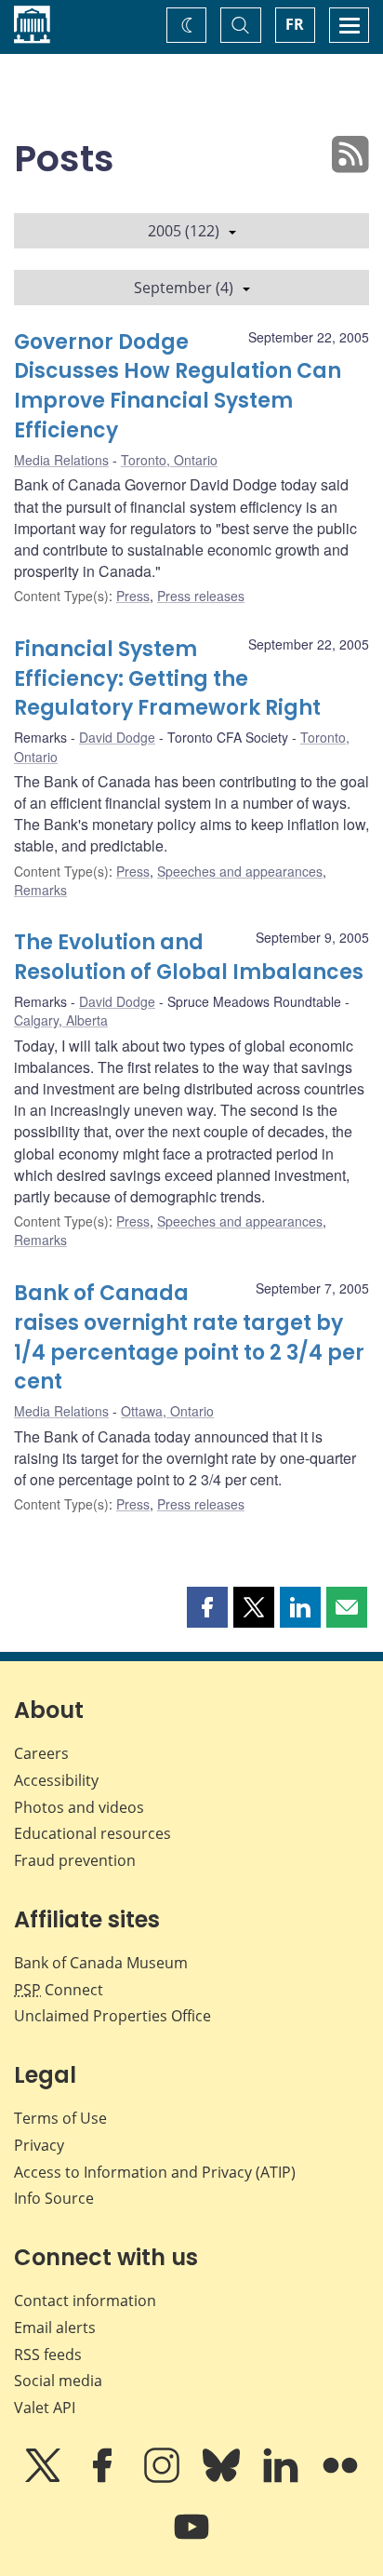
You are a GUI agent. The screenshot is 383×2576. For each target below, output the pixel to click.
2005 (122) (184, 231)
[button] (207, 1607)
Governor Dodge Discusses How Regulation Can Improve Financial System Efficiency (178, 387)
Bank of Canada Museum (101, 1963)
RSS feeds (48, 2355)
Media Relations (61, 460)
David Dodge (117, 737)
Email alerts (55, 2328)
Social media (58, 2381)
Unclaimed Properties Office (112, 2016)
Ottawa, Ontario (167, 1411)
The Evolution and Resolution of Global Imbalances (189, 957)
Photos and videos (79, 1807)
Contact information (85, 2301)
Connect (59, 1990)
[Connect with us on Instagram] (164, 2478)
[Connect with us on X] (45, 2478)
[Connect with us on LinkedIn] (283, 2478)
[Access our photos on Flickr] (340, 2478)
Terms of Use (60, 2118)
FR (295, 24)
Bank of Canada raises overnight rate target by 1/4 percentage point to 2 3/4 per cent (189, 1338)
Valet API (45, 2408)
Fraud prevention (75, 1860)
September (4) (184, 288)
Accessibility (56, 1780)
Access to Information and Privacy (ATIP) (155, 2172)
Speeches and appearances (240, 871)
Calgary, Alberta (61, 1020)
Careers (41, 1753)
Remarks (40, 890)
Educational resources (92, 1833)
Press (133, 596)
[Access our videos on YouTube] (191, 2540)
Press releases (201, 596)
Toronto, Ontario (169, 460)
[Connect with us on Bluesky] (223, 2478)
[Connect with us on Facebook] (104, 2478)
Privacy (39, 2145)
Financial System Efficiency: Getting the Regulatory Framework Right (167, 679)
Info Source (54, 2198)
